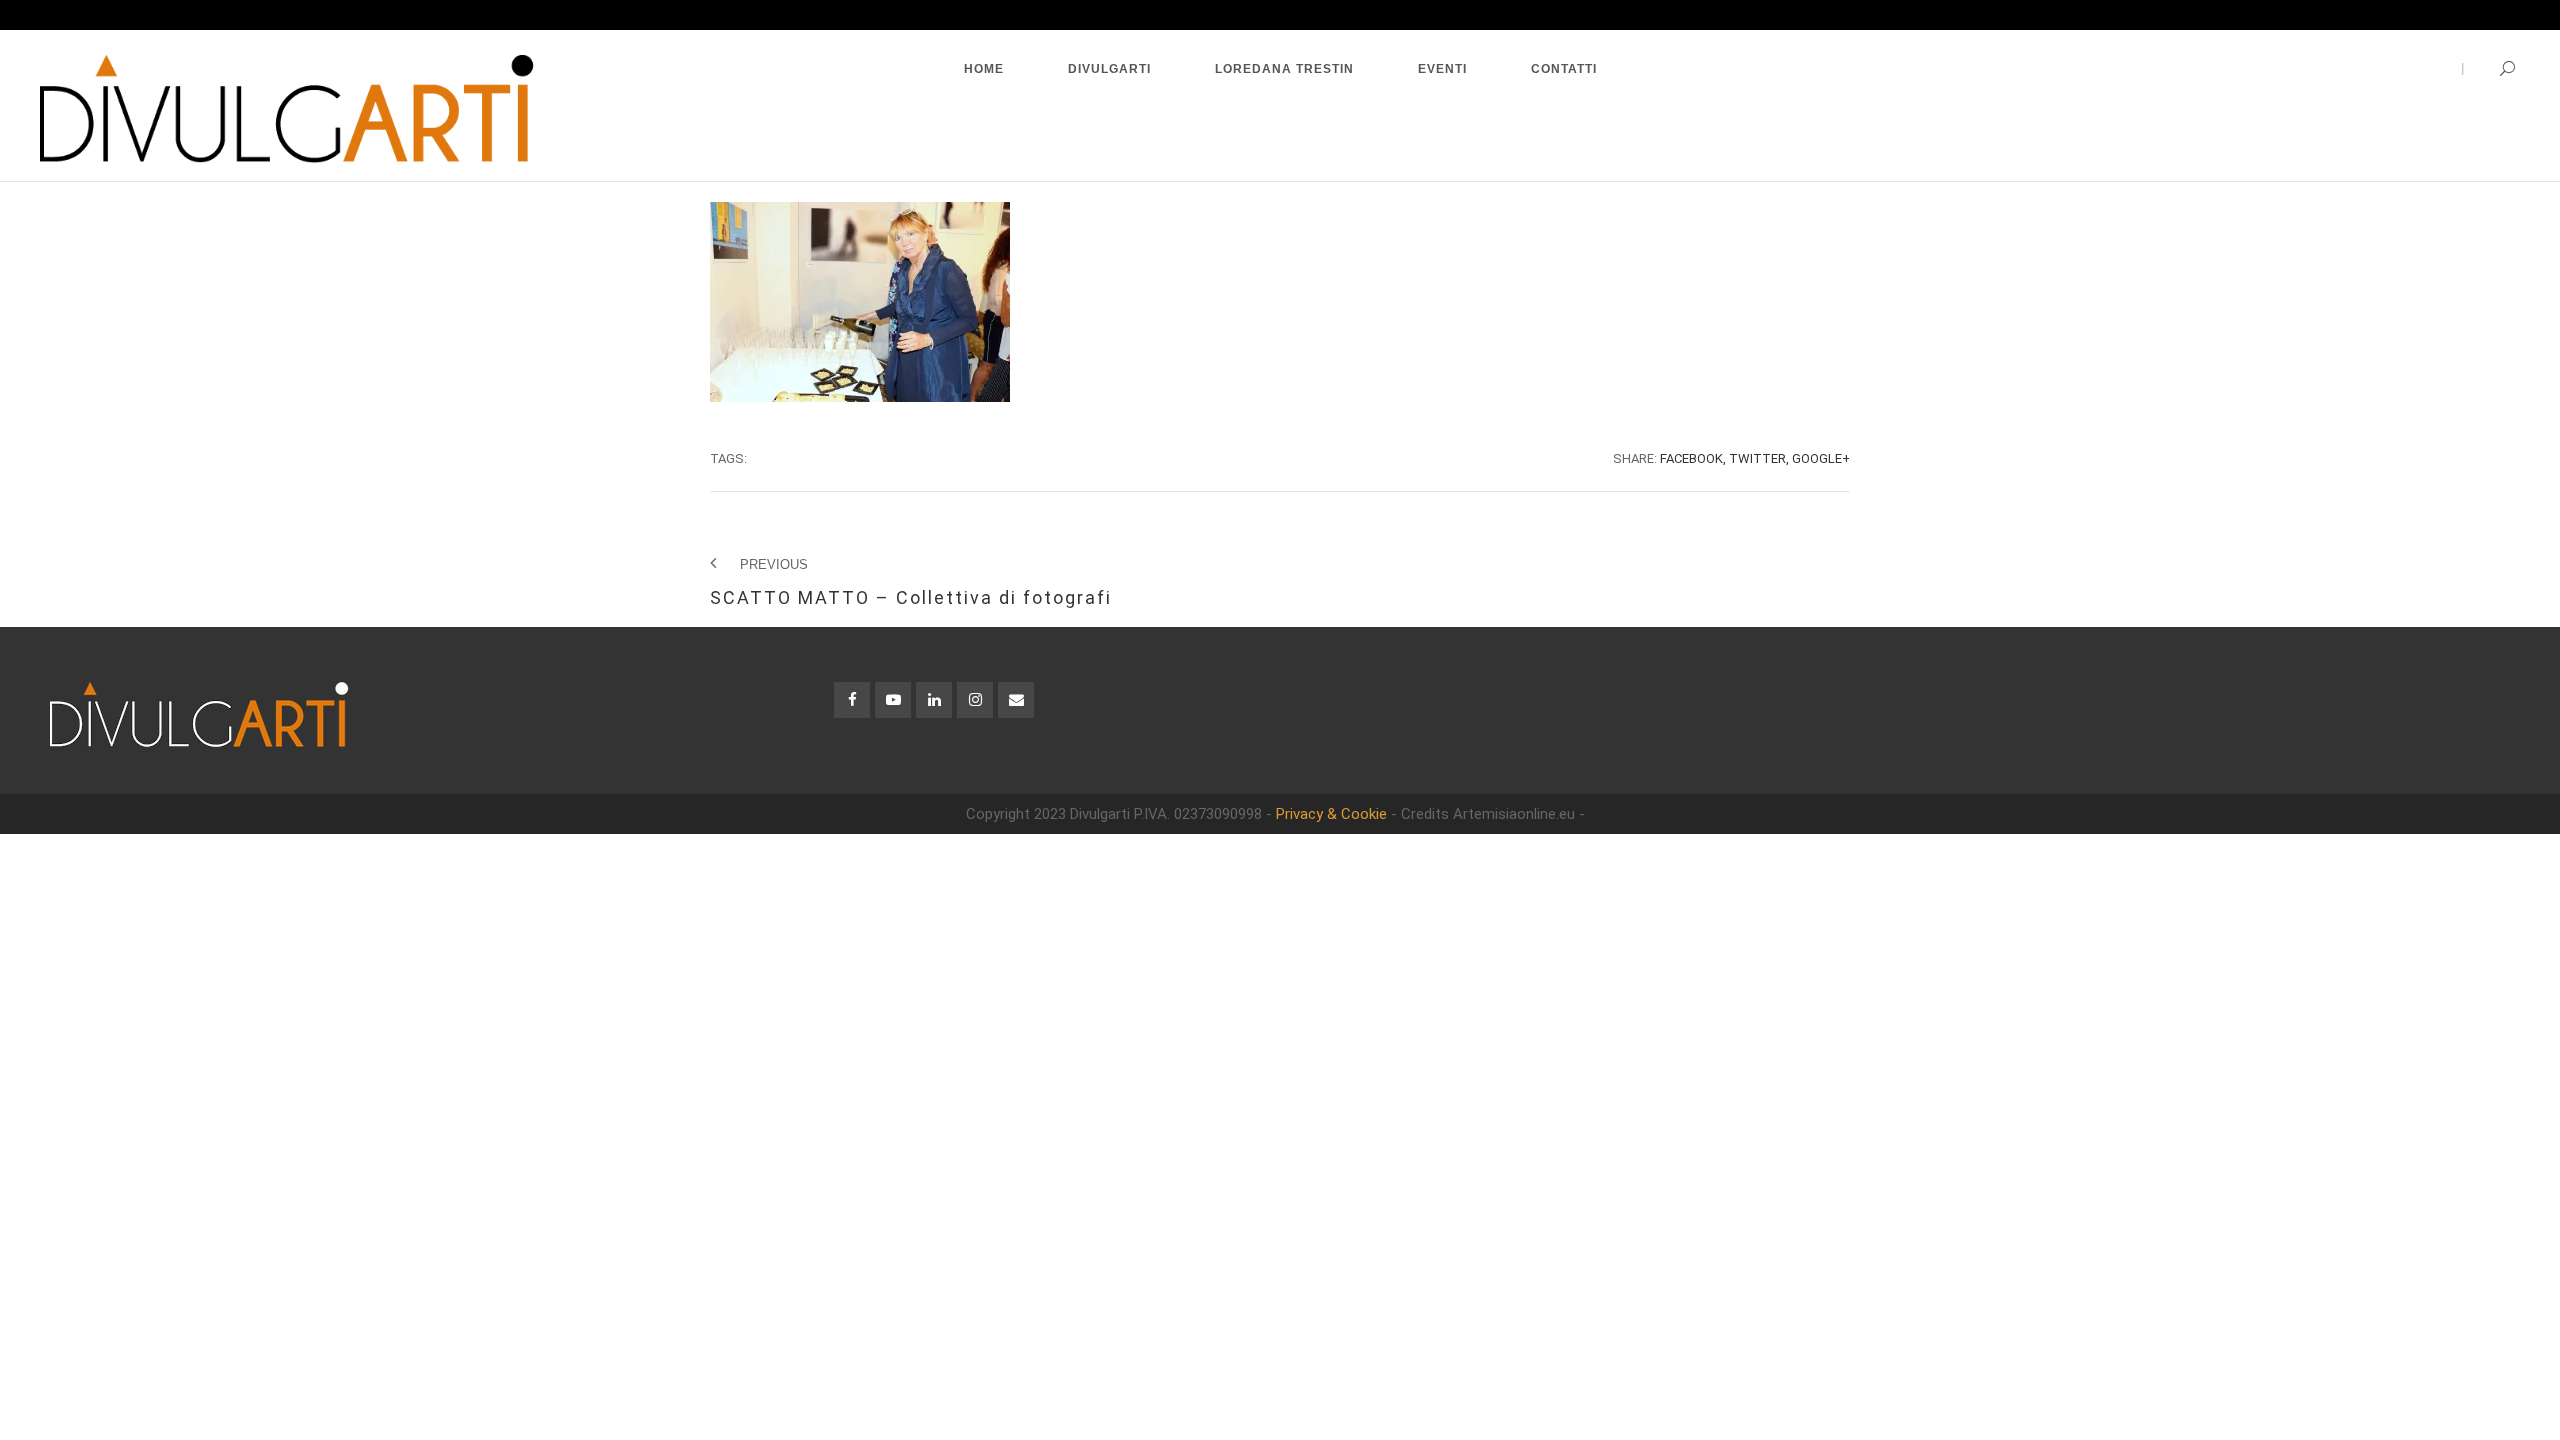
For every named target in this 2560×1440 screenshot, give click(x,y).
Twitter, (1759, 458)
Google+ (1821, 458)
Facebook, (1693, 458)
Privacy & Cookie (1331, 814)
